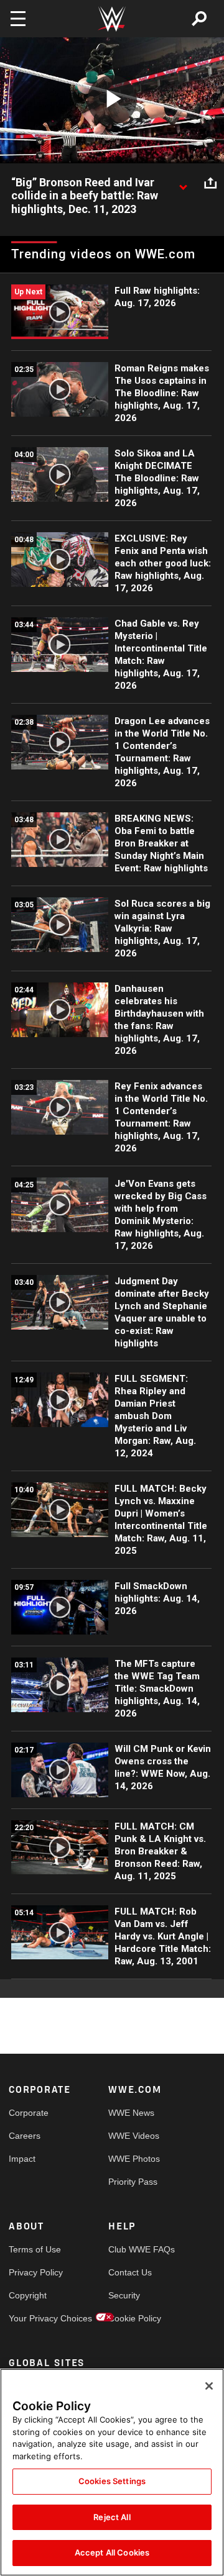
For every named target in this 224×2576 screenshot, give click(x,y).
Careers (25, 2136)
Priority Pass (133, 2182)
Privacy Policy (34, 2272)
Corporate (29, 2113)
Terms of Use (34, 2249)
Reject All (112, 2517)
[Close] (209, 2386)
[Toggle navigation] (18, 19)
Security (124, 2295)
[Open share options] (210, 183)
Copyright (28, 2295)
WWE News (131, 2113)
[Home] (112, 19)
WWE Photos (133, 2159)
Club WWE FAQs (133, 2249)
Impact (22, 2159)
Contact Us (130, 2272)
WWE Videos (133, 2136)
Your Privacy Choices (34, 2318)
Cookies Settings (112, 2481)
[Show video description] (183, 183)
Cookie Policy (133, 2318)
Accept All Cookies (112, 2552)
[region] (112, 2472)
